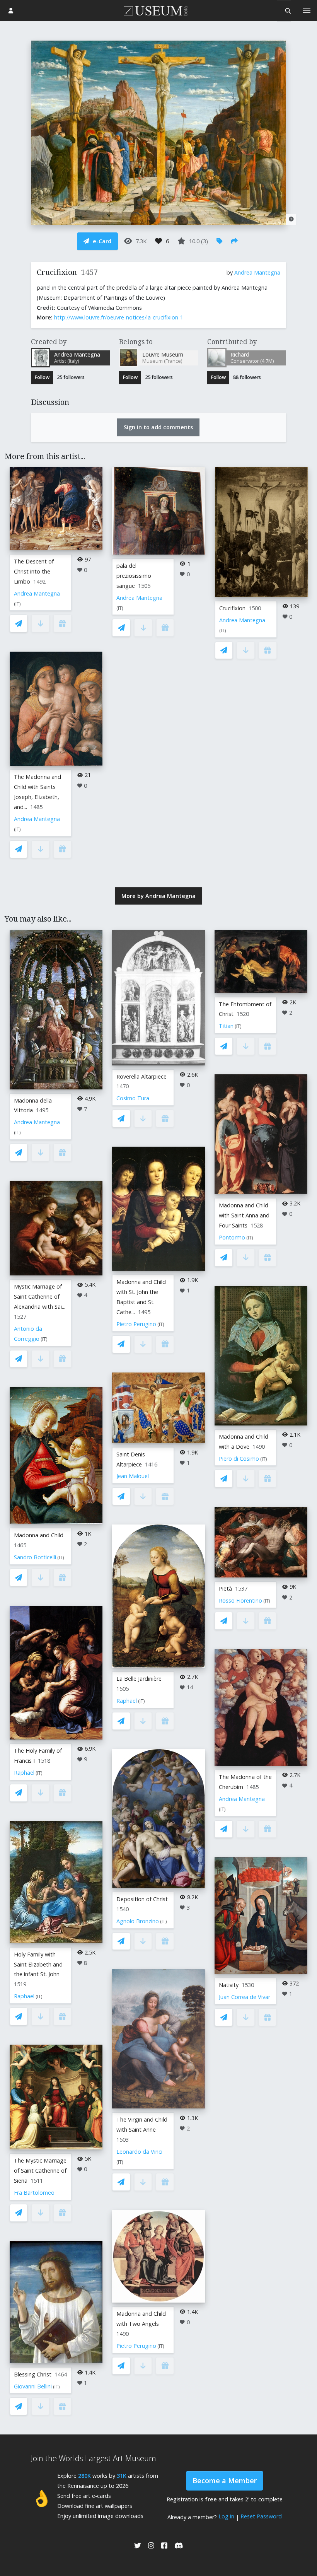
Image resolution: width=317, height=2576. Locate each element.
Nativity (229, 1985)
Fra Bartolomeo (34, 2193)
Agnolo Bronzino (138, 1921)
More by (158, 896)
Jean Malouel (133, 1476)
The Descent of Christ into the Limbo (34, 571)
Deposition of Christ (142, 1899)
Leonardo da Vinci (139, 2152)
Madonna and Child (39, 1535)
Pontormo (232, 1237)
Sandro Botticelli (35, 1557)
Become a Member (225, 2480)
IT (17, 604)
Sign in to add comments (158, 427)
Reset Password (261, 2516)
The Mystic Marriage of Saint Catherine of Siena (40, 2171)
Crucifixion (232, 608)
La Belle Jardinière (139, 1679)
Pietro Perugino (136, 1324)
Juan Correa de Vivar (245, 1997)
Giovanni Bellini (33, 2386)
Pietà (225, 1588)
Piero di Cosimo (239, 1459)
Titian (226, 1026)
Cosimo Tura (133, 1098)
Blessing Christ (33, 2374)
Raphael (24, 1773)
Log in (226, 2516)
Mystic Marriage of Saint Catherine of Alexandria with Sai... (40, 1297)
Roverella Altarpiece (141, 1076)
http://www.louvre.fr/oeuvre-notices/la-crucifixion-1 (119, 317)
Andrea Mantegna (257, 272)
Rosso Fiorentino (240, 1600)
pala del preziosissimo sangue (134, 576)
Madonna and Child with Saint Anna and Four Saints (244, 1215)
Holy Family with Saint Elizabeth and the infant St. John (38, 1964)
